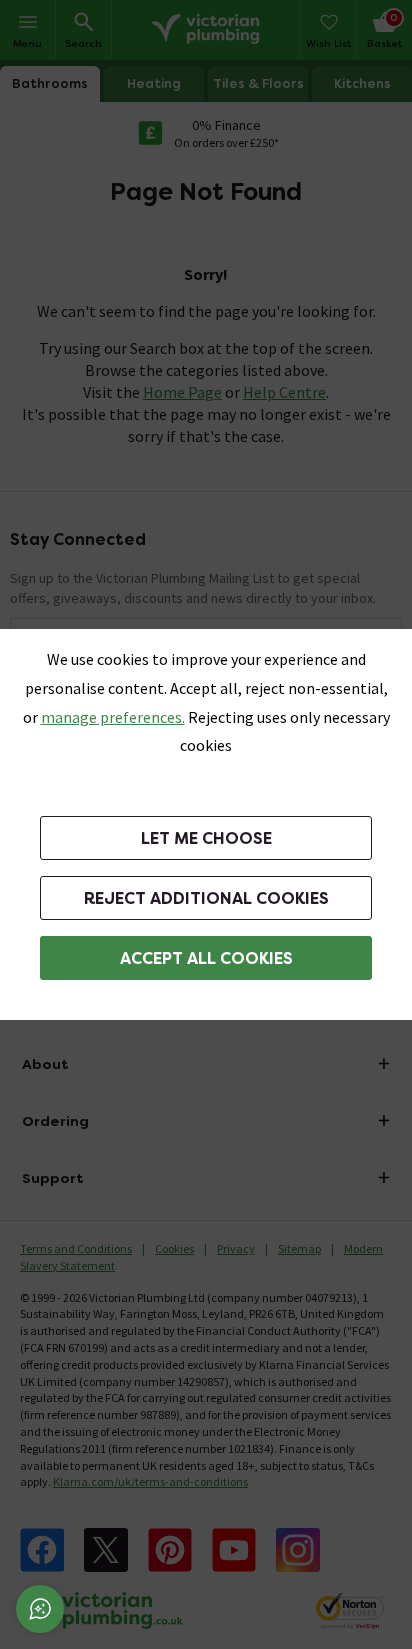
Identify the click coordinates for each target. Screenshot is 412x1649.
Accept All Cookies (206, 958)
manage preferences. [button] (113, 717)
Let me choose (206, 838)
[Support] (40, 1609)
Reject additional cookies (206, 898)
